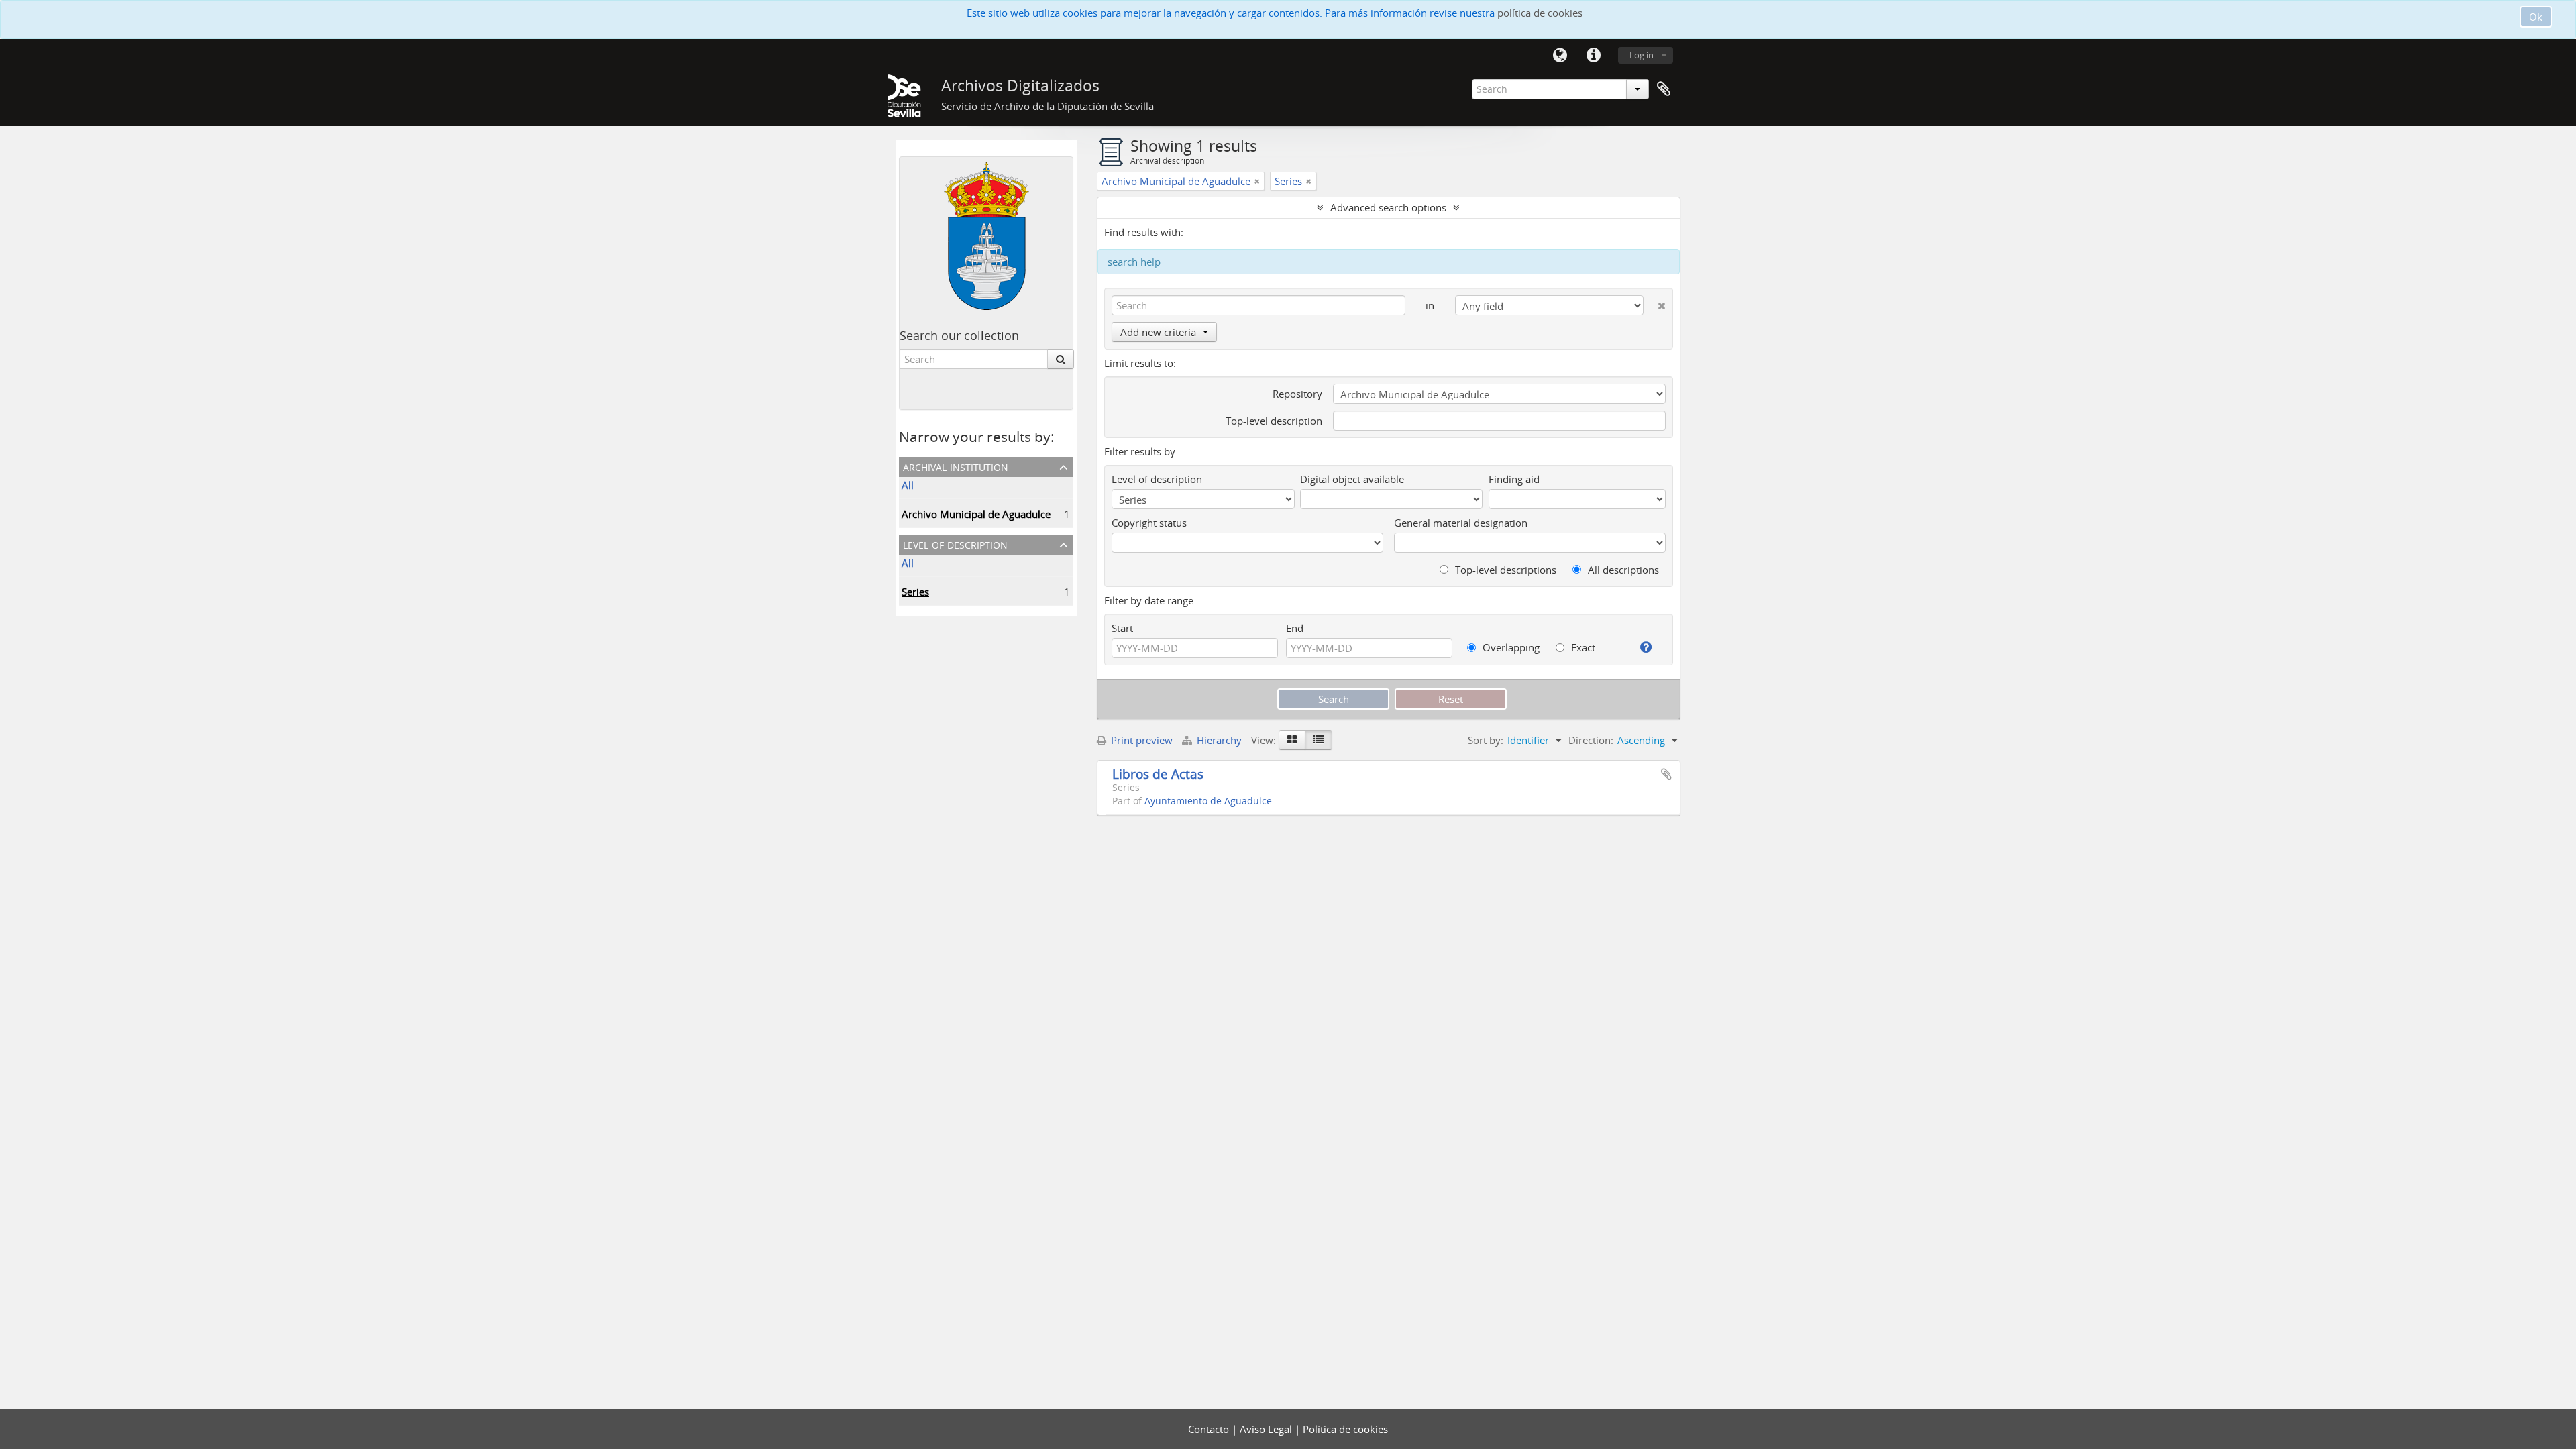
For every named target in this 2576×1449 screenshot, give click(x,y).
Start (1122, 628)
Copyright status (1149, 523)
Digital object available (1352, 479)
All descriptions (1622, 570)
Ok (2536, 17)
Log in (1642, 55)
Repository (1297, 394)
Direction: (1591, 740)
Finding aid (1514, 479)
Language (1560, 56)
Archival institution (956, 466)
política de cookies (1540, 13)
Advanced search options (1388, 207)
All (908, 485)
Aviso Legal (1267, 1429)
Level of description (955, 544)
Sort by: (1486, 740)
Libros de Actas (1158, 774)
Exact (1582, 647)
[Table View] (1319, 740)
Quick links (1593, 56)
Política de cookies (1345, 1429)
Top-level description (1274, 421)
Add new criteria (1158, 332)
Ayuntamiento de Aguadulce (1208, 801)
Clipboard (1664, 89)
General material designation (1461, 523)
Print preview (1140, 740)
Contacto (1210, 1429)
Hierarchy (1219, 740)
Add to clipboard (1666, 774)
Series (915, 592)
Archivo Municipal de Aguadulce (976, 514)
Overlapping (1510, 647)
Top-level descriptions (1504, 570)
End (1295, 628)
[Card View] (1292, 740)
